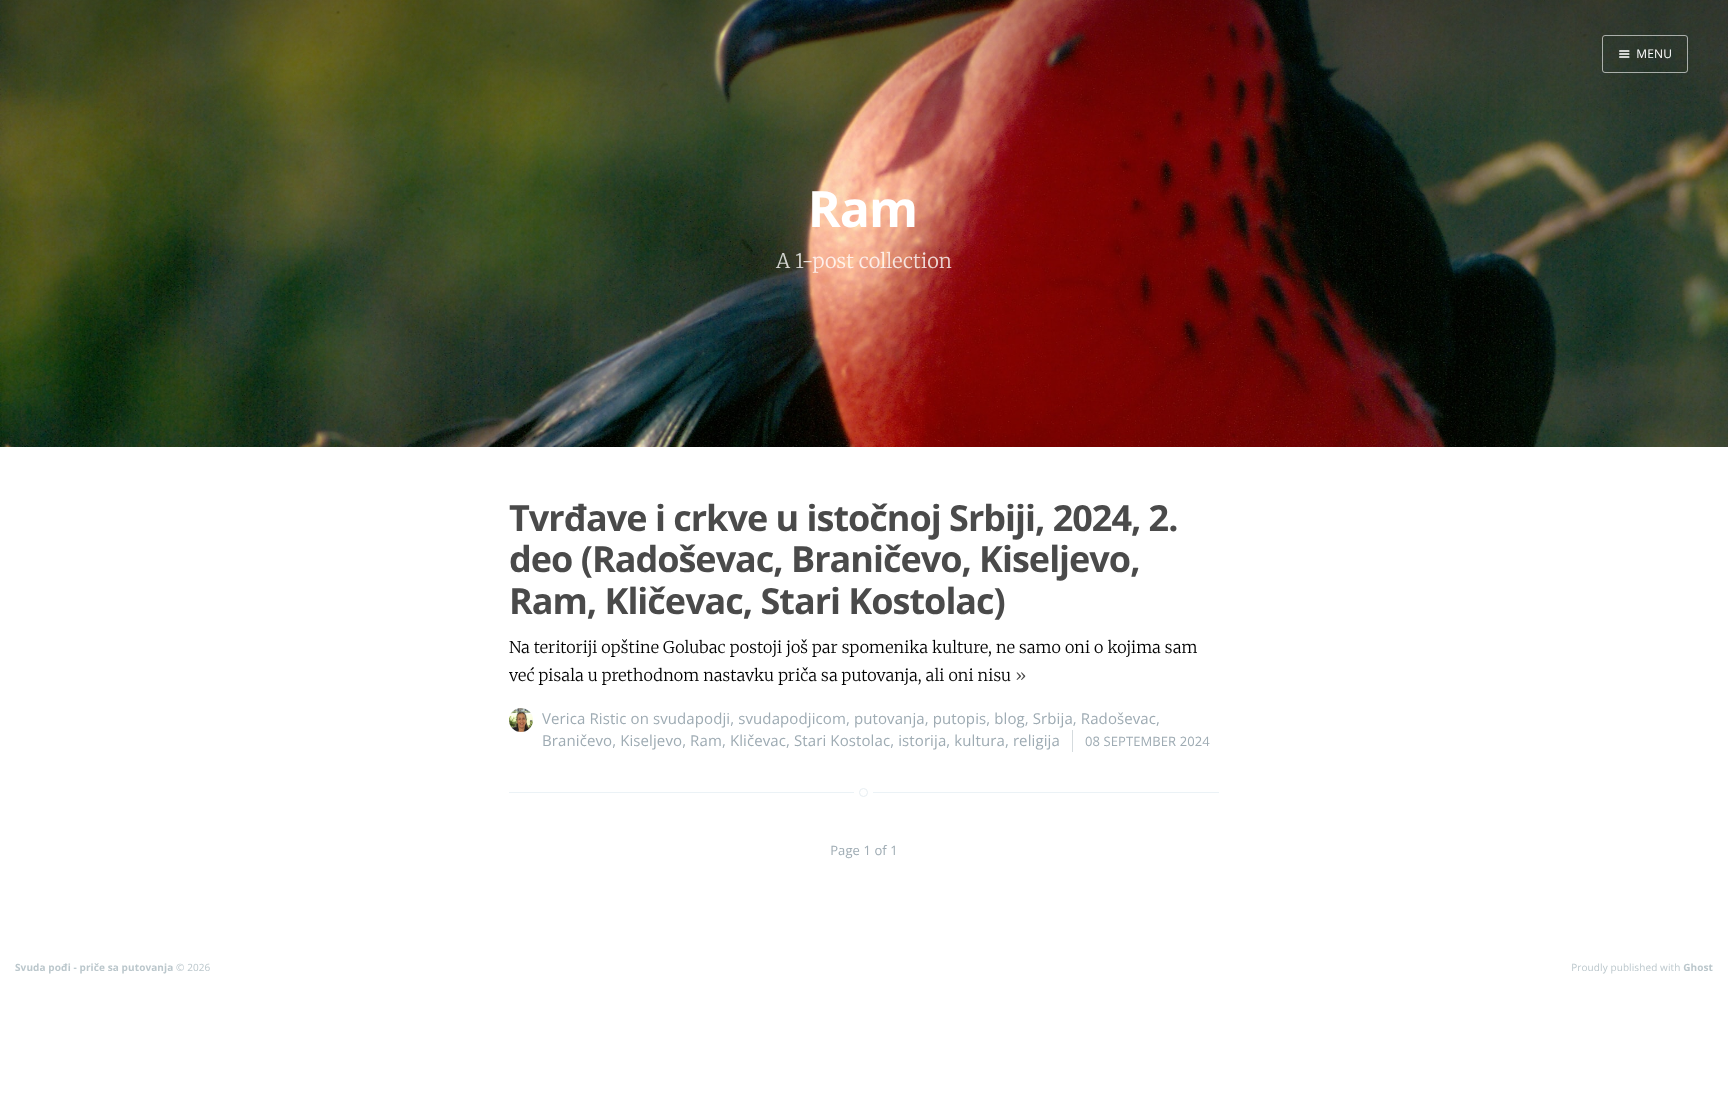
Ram (706, 741)
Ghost (1698, 967)
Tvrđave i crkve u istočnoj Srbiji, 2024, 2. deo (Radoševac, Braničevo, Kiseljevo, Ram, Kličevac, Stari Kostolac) (843, 559)
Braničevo (577, 741)
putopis (960, 719)
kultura (979, 741)
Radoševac (1118, 719)
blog (1009, 719)
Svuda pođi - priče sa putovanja (94, 967)
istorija (922, 741)
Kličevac (758, 741)
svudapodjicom (792, 719)
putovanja (889, 719)
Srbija (1053, 719)
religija (1036, 741)
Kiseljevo (651, 741)
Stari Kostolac (842, 741)
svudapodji (691, 719)
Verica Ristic (584, 719)
